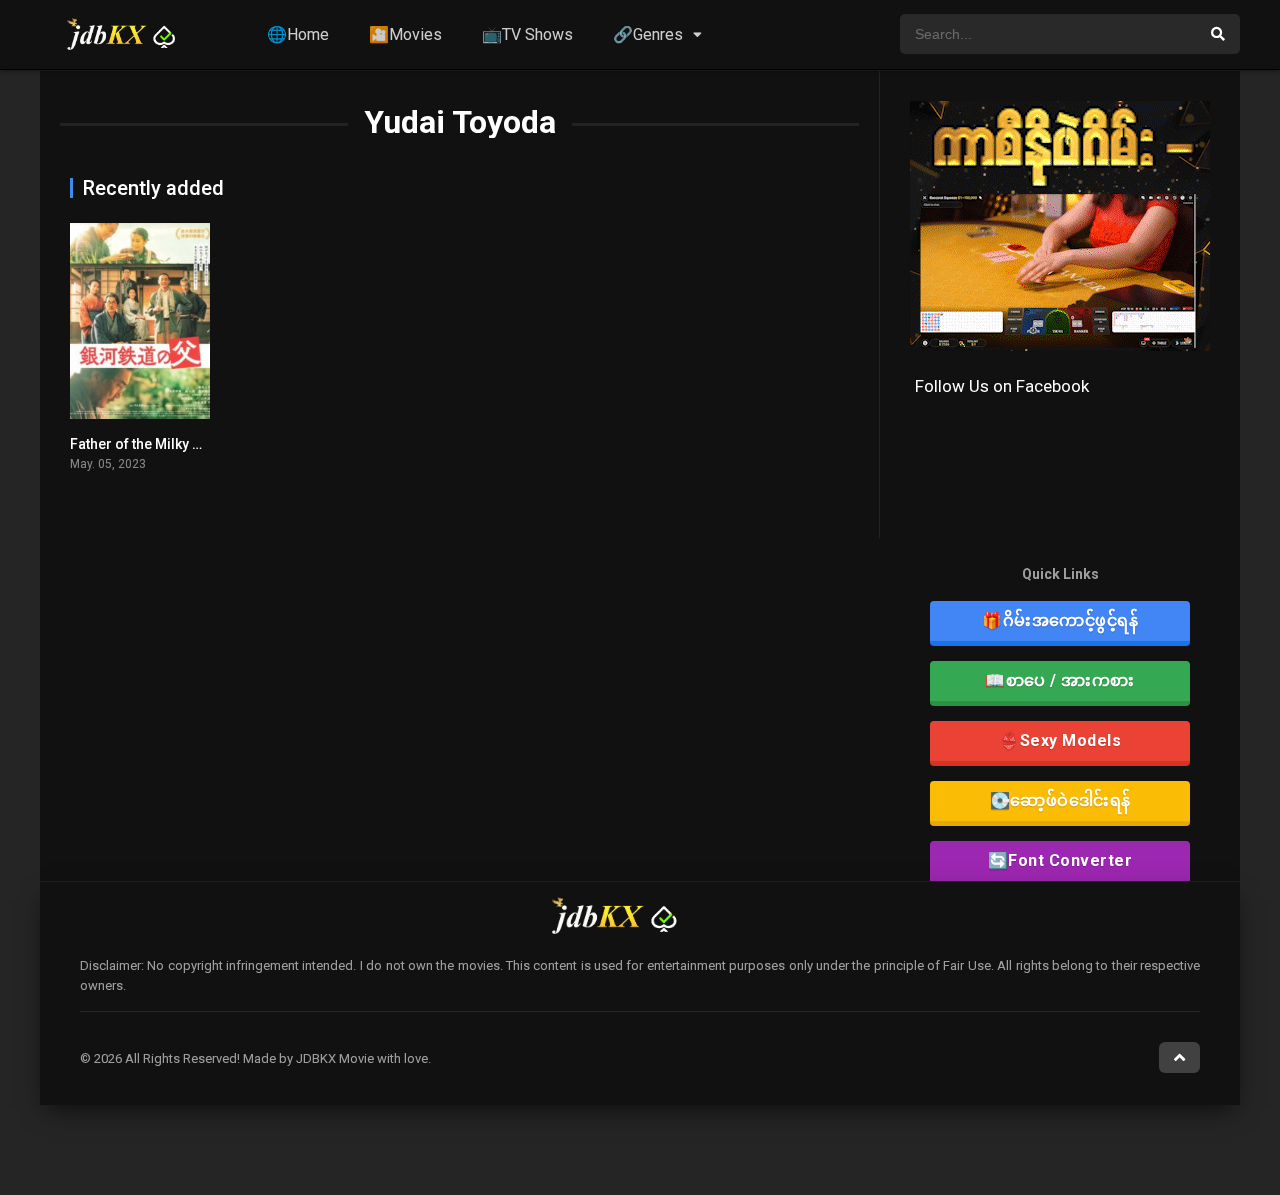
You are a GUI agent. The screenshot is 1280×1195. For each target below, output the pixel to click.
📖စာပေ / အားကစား (1060, 680)
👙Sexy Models (1060, 740)
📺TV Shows (527, 34)
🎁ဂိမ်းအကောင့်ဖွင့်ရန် (1060, 620)
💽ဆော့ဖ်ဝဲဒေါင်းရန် (1060, 800)
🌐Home (298, 34)
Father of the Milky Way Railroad (174, 444)
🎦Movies (405, 34)
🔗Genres (648, 34)
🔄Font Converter (1060, 860)
